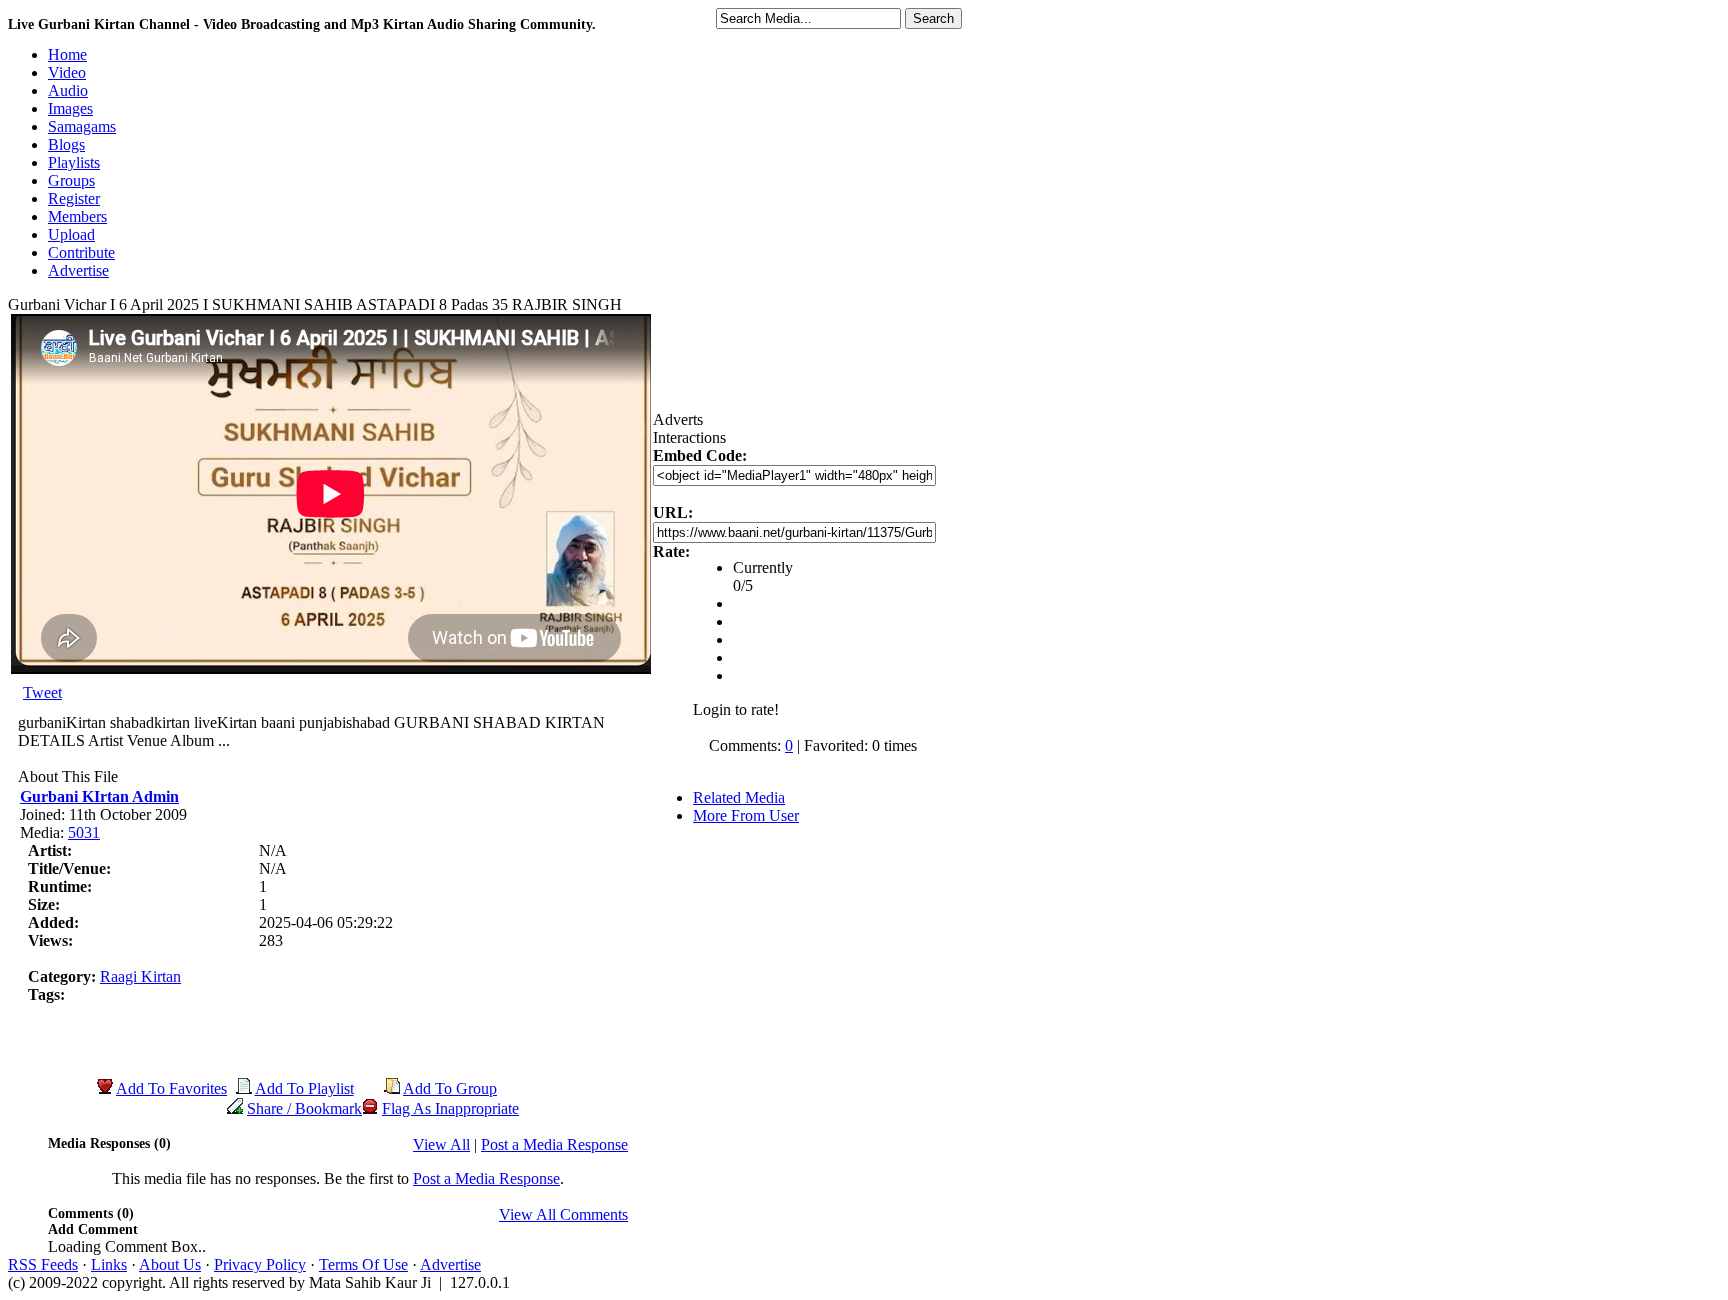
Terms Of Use (363, 1264)
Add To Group (450, 1088)
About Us (170, 1264)
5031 (84, 832)
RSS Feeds (43, 1264)
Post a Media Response (554, 1144)
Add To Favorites (171, 1088)
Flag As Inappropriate (450, 1108)
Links (109, 1264)
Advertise (450, 1264)
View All (441, 1144)
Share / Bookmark (304, 1108)
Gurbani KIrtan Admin (99, 796)
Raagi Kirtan (140, 976)
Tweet (42, 692)
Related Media (739, 797)
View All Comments (563, 1214)
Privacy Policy (260, 1264)
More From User (746, 815)
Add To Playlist (304, 1088)
